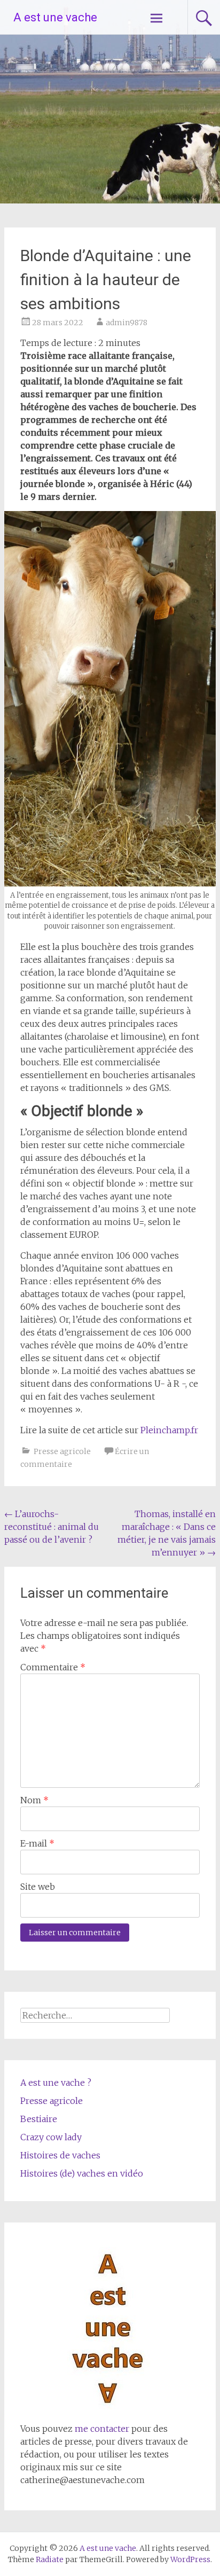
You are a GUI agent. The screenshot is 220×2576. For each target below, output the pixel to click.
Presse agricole (62, 1451)
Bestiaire (39, 2119)
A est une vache (55, 17)
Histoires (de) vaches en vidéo (82, 2173)
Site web (38, 1887)
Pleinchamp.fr (169, 1430)
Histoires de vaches (60, 2155)
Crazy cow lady (51, 2137)
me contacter (101, 2429)
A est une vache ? (56, 2083)
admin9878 (127, 323)
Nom (34, 1800)
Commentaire (53, 1667)
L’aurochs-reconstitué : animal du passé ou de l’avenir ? (52, 1527)
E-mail (37, 1843)
